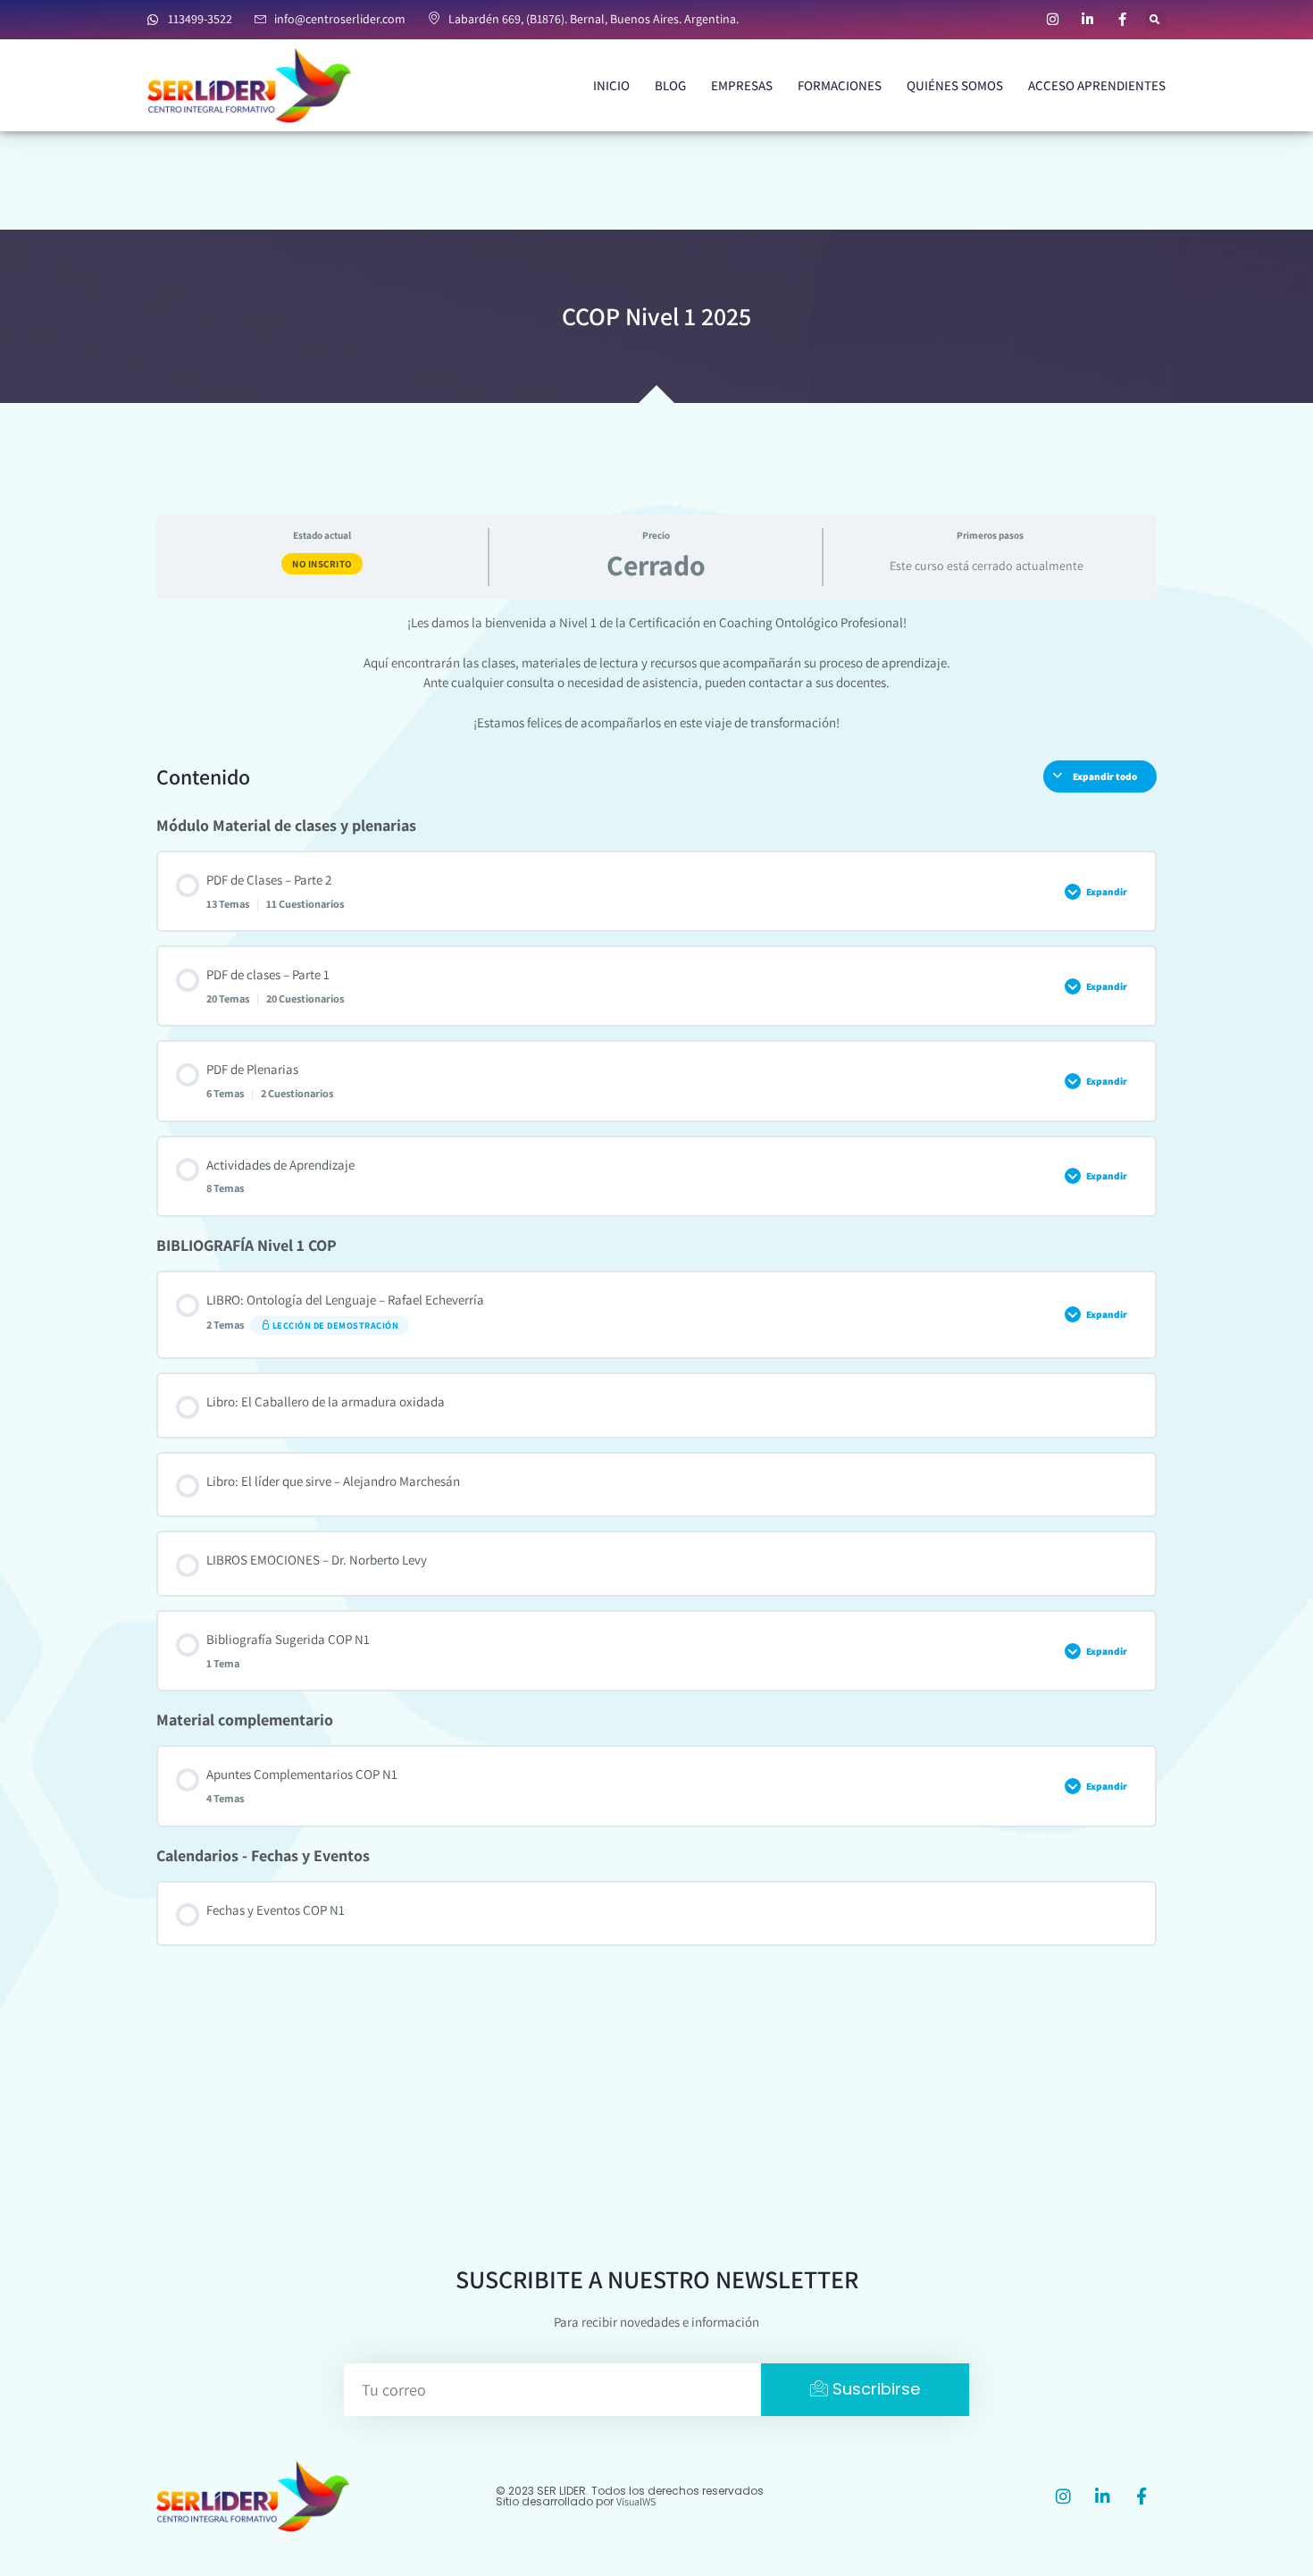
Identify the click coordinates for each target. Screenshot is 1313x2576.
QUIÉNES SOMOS (955, 85)
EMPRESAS (742, 85)
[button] (1155, 20)
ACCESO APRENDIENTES (1097, 85)
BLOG (670, 85)
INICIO (611, 85)
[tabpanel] (656, 673)
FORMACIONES (840, 85)
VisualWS (636, 2501)
